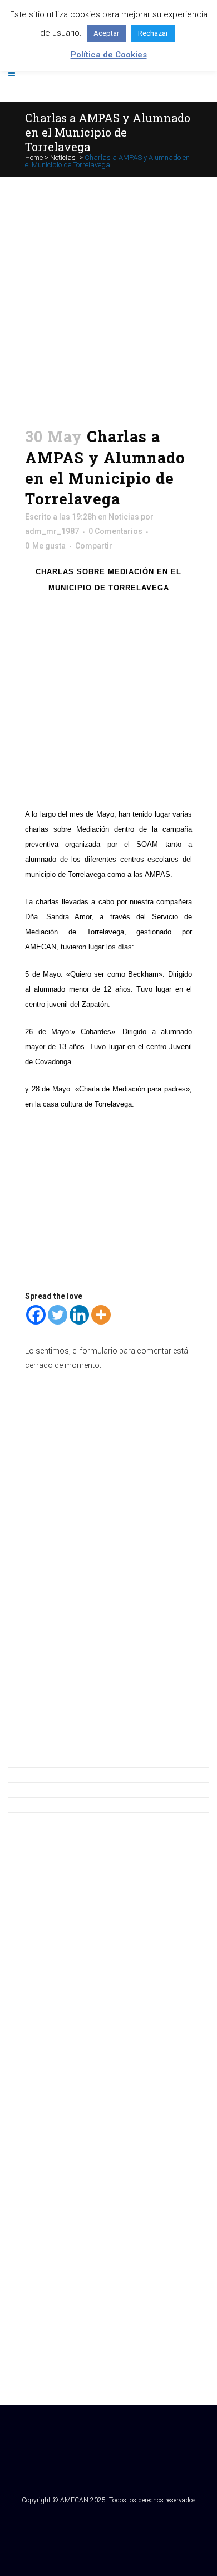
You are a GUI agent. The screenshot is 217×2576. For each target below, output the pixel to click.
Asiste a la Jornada (42, 1542)
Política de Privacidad (46, 2008)
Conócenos (29, 1774)
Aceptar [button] (106, 33)
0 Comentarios (115, 531)
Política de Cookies (42, 2023)
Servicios (25, 1804)
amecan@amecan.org (48, 2189)
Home (34, 157)
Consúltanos (31, 1512)
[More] (101, 1315)
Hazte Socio (30, 1527)
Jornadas (25, 1789)
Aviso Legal (28, 1993)
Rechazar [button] (153, 33)
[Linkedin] (79, 1315)
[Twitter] (58, 1315)
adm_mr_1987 (52, 531)
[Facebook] (36, 1315)
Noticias (63, 157)
